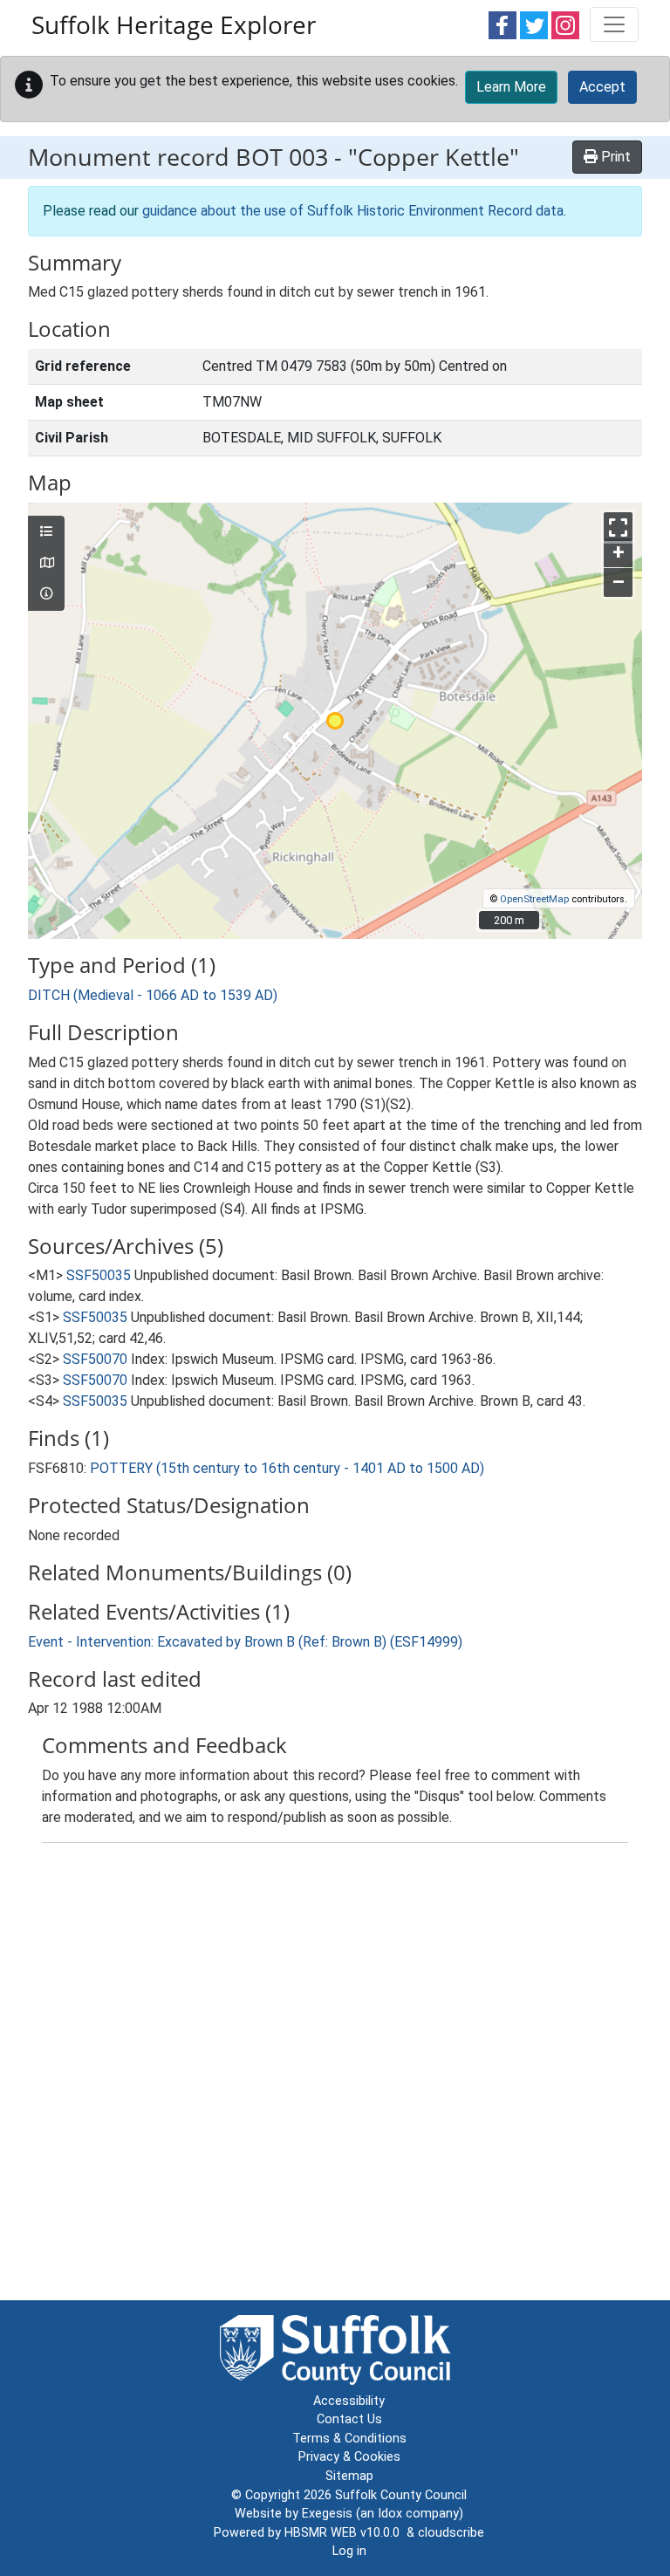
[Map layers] (46, 532)
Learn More (511, 87)
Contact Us (349, 2419)
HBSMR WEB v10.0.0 (345, 2533)
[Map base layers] (46, 564)
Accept (602, 87)
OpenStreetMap (534, 899)
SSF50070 (95, 1359)
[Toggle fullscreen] (618, 527)
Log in (349, 2551)
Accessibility (349, 2401)
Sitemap (349, 2476)
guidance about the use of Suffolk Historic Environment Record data (353, 211)
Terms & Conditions (349, 2439)
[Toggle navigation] (614, 24)
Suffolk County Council (401, 2495)
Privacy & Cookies (349, 2457)
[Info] (46, 594)
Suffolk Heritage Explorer (174, 24)
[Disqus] (335, 2075)
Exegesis (327, 2514)
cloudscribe (451, 2533)
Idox (390, 2514)
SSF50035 (99, 1275)
